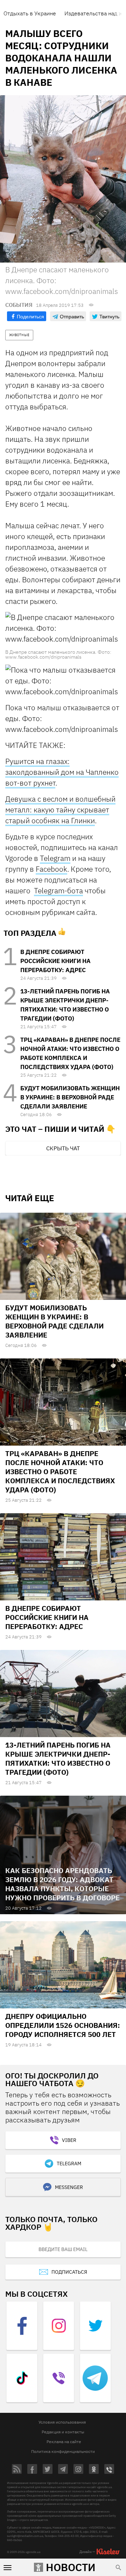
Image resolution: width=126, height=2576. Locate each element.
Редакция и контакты (63, 2432)
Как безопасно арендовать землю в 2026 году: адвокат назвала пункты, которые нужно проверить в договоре (62, 1884)
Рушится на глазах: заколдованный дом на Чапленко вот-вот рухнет (62, 772)
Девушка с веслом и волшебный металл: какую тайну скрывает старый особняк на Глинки (60, 810)
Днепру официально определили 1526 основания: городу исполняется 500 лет (63, 2025)
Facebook (51, 869)
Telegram (55, 858)
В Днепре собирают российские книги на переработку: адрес (55, 961)
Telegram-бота (58, 891)
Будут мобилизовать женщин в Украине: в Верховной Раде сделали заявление (70, 1097)
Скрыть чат (63, 1148)
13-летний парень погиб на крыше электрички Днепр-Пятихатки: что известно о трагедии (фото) (58, 1759)
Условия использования (62, 2422)
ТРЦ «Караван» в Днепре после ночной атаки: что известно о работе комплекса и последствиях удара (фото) (60, 1472)
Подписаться (69, 2272)
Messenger (69, 2187)
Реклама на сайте (64, 2442)
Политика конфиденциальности (63, 2451)
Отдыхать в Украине (30, 13)
